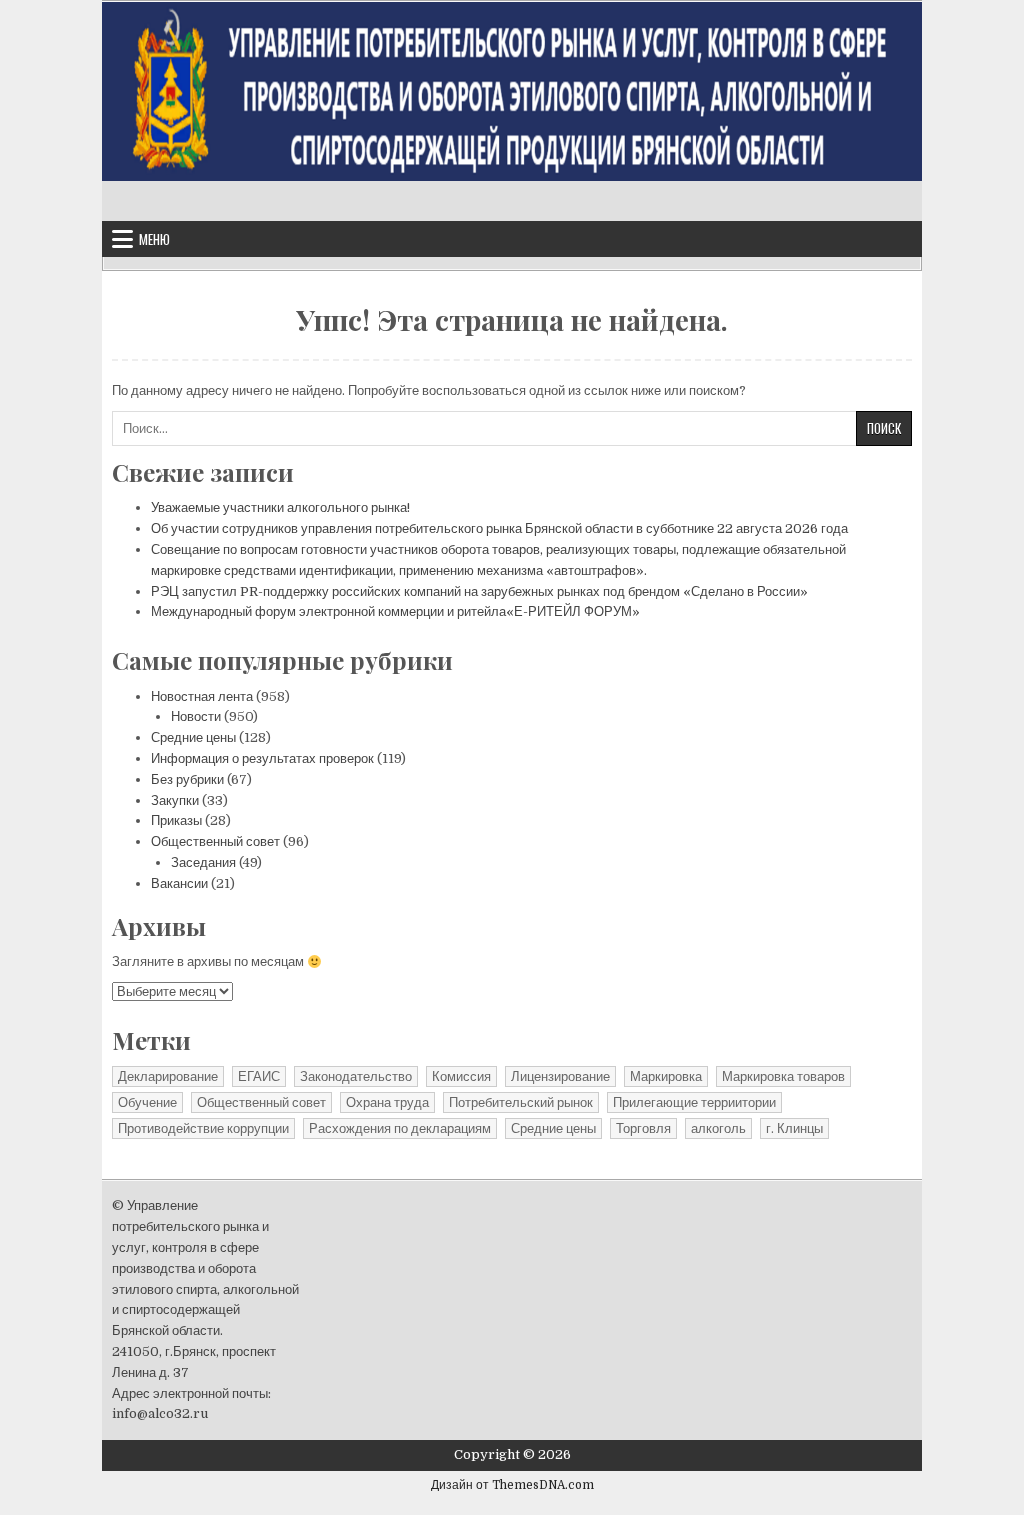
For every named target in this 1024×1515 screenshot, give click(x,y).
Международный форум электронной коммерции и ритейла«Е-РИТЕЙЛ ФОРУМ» (395, 611)
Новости (196, 716)
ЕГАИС (259, 1076)
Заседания (203, 862)
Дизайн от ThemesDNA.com (512, 1485)
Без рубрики (187, 779)
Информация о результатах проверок (262, 758)
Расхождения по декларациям (400, 1128)
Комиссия (461, 1076)
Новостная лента (202, 696)
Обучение (147, 1102)
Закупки (175, 800)
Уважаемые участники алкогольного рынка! (280, 507)
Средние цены (193, 737)
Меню (154, 239)
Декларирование (168, 1076)
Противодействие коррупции (203, 1128)
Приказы (176, 820)
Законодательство (356, 1076)
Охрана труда (387, 1102)
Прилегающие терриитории (694, 1102)
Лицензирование (560, 1076)
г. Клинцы (794, 1128)
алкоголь (718, 1128)
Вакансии (179, 883)
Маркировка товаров (783, 1076)
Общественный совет (215, 841)
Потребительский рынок (521, 1102)
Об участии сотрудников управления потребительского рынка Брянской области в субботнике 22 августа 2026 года (499, 528)
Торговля (643, 1128)
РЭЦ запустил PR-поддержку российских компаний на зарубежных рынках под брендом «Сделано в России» (479, 591)
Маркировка (666, 1076)
